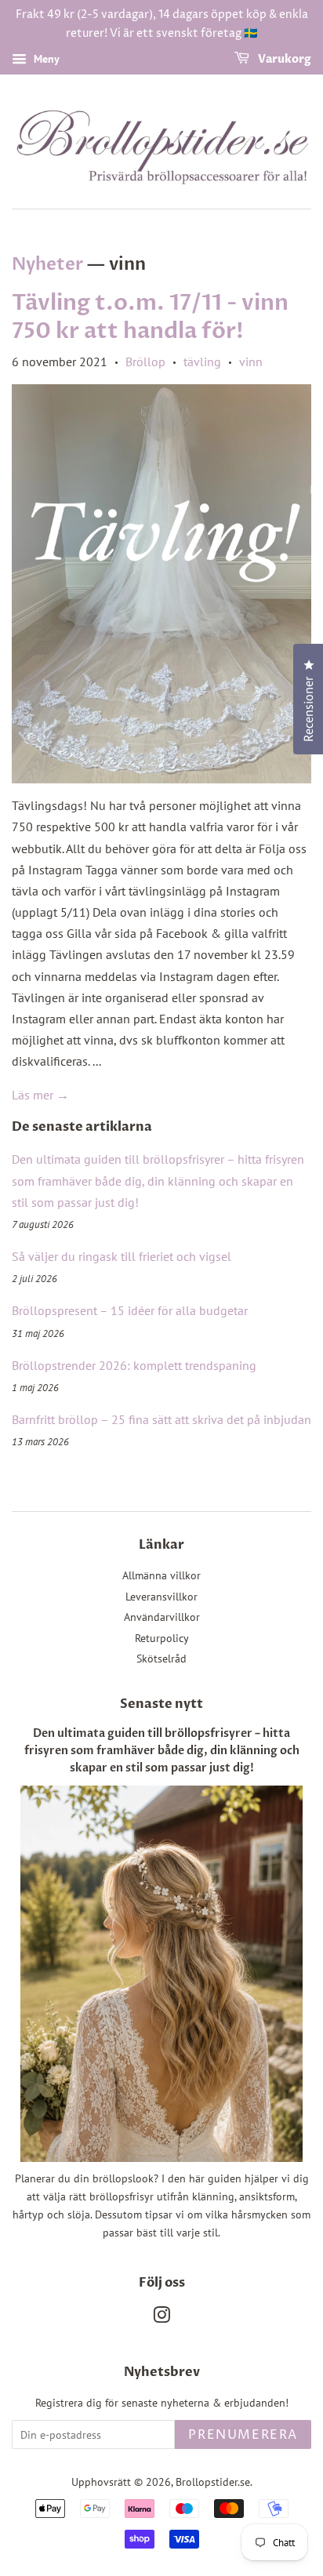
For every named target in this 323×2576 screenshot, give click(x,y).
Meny (45, 59)
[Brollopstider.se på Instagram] (161, 2318)
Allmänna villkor (161, 1575)
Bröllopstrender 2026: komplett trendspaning (134, 1365)
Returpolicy (162, 1638)
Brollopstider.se (213, 2482)
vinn (251, 362)
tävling (202, 362)
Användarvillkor (162, 1617)
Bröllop (145, 362)
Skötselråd (161, 1659)
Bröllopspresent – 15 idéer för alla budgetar (130, 1310)
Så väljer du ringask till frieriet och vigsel (122, 1256)
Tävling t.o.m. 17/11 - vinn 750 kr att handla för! (150, 317)
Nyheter (47, 264)
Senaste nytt (161, 1704)
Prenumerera (243, 2435)
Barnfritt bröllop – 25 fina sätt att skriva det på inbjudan (161, 1419)
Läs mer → (40, 1095)
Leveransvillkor (161, 1597)
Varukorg (283, 59)
